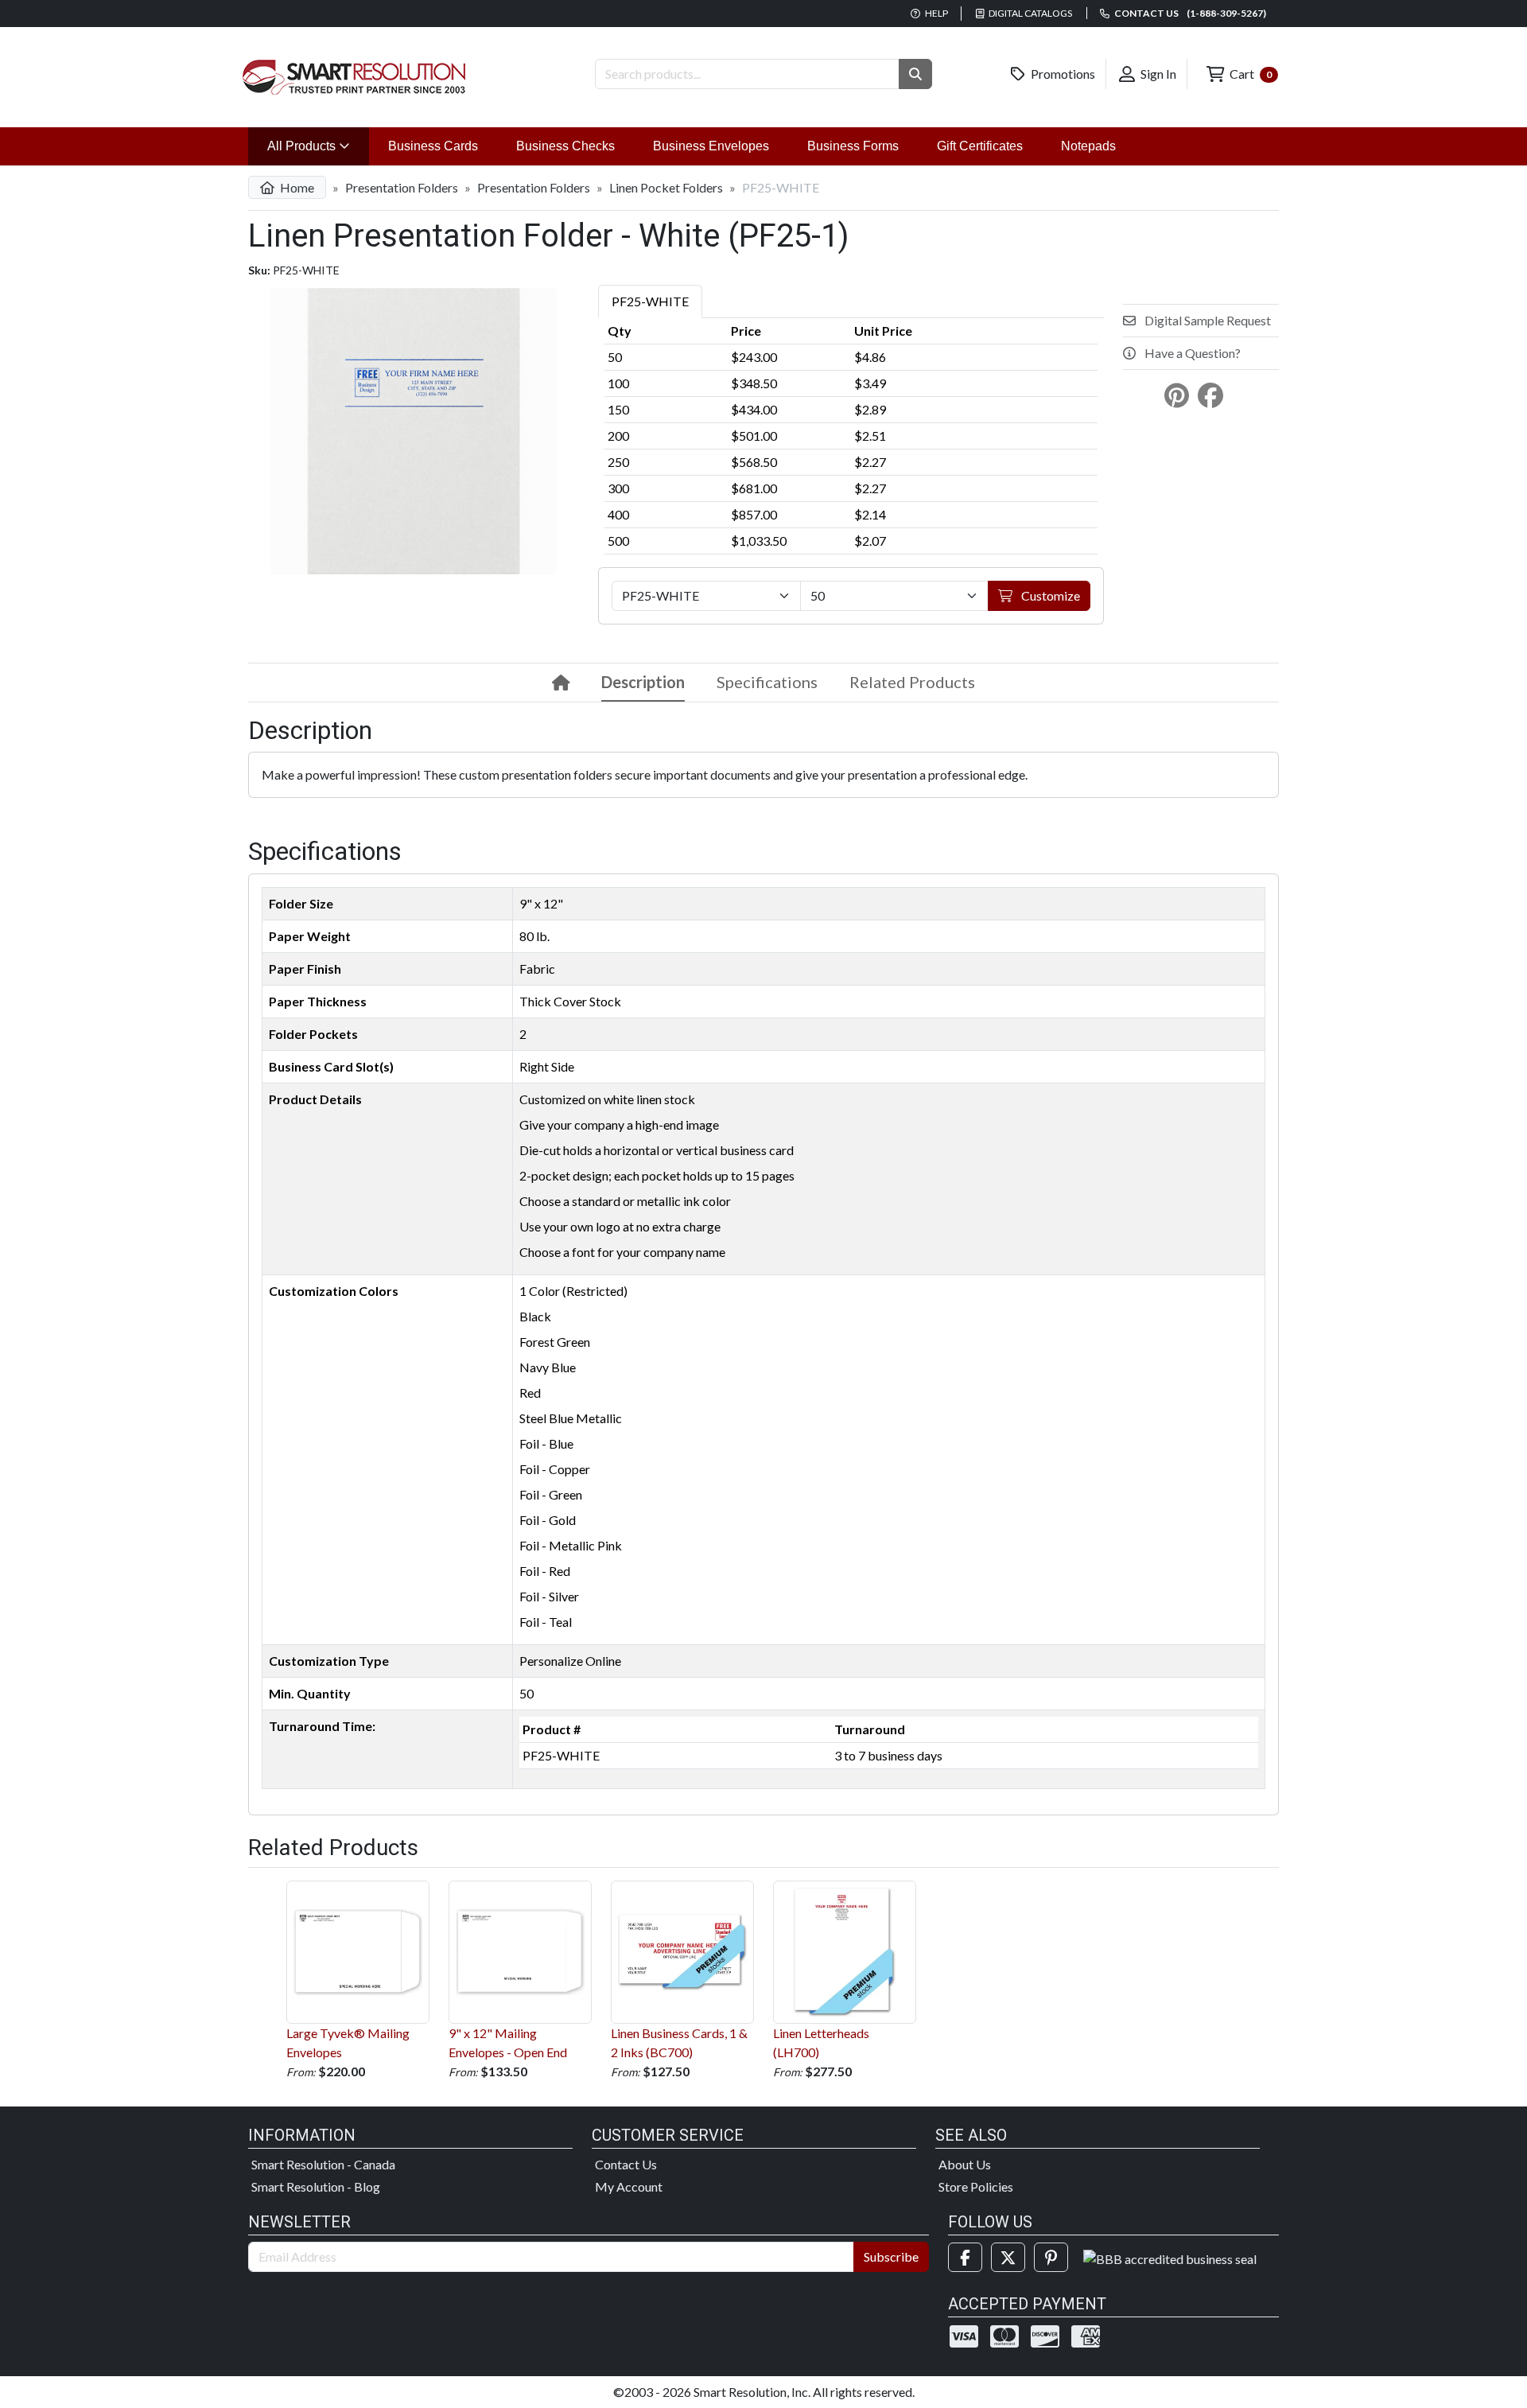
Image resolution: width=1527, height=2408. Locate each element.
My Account (629, 2186)
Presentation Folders (402, 187)
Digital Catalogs (1030, 13)
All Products (318, 146)
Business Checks (565, 146)
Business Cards (433, 146)
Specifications (767, 682)
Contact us (1189, 13)
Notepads (1088, 146)
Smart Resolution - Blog (316, 2186)
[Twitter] (1008, 2257)
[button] (915, 74)
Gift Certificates (980, 146)
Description (643, 682)
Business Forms (853, 146)
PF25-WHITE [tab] (650, 301)
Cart (1249, 74)
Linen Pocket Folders (666, 187)
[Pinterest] (1051, 2257)
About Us (965, 2164)
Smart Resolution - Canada (323, 2164)
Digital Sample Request (1206, 320)
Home (296, 187)
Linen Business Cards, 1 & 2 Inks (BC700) (679, 2042)
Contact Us (626, 2164)
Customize (1049, 595)
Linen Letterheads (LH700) (821, 2042)
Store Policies (976, 2186)
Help (936, 13)
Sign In (1157, 74)
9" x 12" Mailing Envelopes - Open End (508, 2042)
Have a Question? (1191, 353)
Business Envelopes (711, 146)
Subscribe (891, 2256)
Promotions (1062, 74)
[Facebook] (965, 2257)
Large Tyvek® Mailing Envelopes (348, 2042)
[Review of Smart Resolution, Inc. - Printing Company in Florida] (1170, 2257)
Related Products (912, 682)
